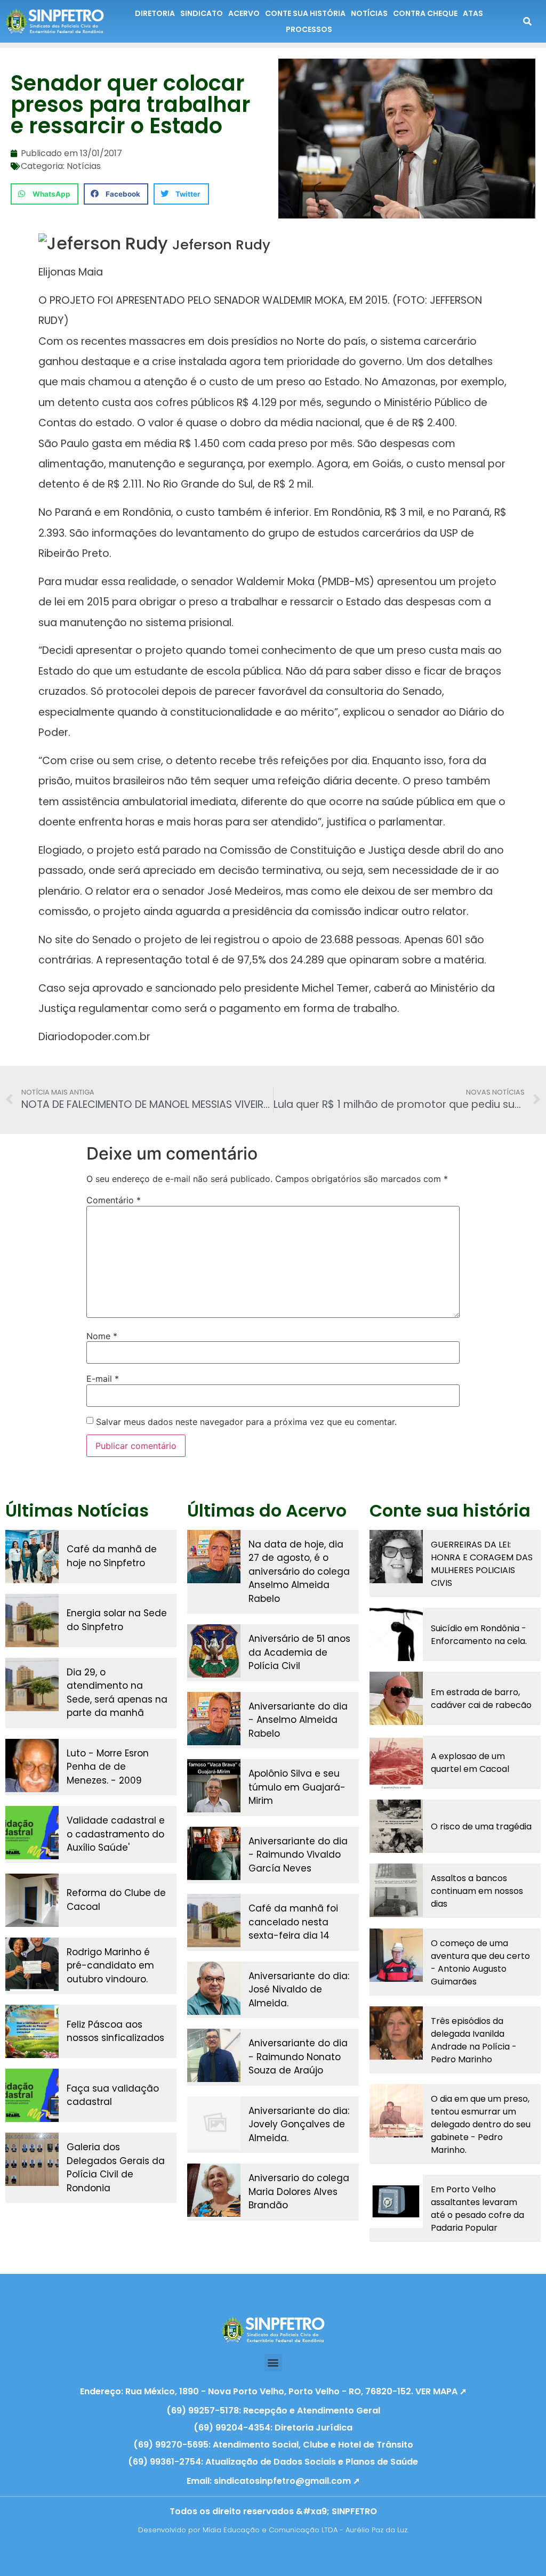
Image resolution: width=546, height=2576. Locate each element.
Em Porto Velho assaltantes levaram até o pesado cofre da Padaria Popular (477, 2209)
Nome (102, 1336)
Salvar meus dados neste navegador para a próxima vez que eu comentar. (246, 1422)
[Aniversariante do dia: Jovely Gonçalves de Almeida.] (214, 2123)
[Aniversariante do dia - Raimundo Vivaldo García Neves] (214, 1853)
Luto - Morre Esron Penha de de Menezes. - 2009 (108, 1767)
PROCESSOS (309, 29)
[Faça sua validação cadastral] (32, 2095)
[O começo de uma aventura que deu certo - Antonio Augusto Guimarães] (396, 1955)
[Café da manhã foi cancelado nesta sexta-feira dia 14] (214, 1921)
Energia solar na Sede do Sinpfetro (117, 1620)
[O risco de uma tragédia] (396, 1826)
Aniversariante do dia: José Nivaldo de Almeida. (299, 1990)
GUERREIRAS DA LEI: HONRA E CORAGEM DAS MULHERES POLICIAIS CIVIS (482, 1564)
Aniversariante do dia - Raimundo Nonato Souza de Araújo (298, 2057)
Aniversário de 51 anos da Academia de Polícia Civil (299, 1652)
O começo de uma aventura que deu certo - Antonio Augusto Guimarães (480, 1962)
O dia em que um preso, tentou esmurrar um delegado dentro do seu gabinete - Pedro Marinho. (481, 2124)
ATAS (473, 13)
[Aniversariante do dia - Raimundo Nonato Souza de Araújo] (214, 2055)
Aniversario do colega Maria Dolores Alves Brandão (299, 2192)
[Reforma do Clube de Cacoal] (32, 1900)
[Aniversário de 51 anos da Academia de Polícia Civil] (214, 1651)
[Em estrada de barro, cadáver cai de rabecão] (396, 1698)
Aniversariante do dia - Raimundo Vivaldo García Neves (298, 1855)
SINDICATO (202, 13)
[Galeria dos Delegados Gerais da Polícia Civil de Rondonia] (32, 2159)
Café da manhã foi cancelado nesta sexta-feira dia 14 (293, 1922)
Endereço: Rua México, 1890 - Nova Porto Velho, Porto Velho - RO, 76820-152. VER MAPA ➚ (273, 2391)
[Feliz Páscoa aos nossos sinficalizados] (32, 2031)
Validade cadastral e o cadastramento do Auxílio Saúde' (116, 1834)
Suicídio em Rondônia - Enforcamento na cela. (479, 1635)
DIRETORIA (155, 13)
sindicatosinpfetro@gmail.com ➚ (287, 2481)
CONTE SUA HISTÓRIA (305, 13)
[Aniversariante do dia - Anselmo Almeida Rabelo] (214, 1719)
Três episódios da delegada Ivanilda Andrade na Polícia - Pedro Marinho (474, 2040)
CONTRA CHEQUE (425, 13)
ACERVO (244, 13)
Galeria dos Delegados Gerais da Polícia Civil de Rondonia (116, 2168)
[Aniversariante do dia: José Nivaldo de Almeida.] (214, 1988)
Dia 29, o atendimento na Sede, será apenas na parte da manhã (117, 1693)
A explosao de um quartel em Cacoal (470, 1763)
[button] (45, 194)
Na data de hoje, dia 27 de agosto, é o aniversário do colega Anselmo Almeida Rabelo (299, 1571)
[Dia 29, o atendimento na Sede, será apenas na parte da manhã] (32, 1684)
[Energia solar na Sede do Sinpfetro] (32, 1621)
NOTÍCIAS (369, 13)
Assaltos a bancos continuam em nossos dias (477, 1891)
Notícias (84, 166)
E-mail (103, 1379)
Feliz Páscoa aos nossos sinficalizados (115, 2031)
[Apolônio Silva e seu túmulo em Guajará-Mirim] (214, 1786)
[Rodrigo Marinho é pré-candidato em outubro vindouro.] (32, 1964)
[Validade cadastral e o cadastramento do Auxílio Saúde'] (32, 1833)
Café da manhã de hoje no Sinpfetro (112, 1556)
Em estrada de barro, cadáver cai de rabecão (481, 1699)
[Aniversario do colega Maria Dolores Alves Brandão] (214, 2190)
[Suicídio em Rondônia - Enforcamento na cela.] (396, 1634)
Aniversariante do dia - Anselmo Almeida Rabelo (298, 1720)
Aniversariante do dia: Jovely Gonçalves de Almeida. (299, 2124)
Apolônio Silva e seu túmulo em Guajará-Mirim (297, 1787)
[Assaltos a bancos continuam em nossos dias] (396, 1890)
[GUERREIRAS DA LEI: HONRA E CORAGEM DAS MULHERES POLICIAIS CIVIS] (396, 1557)
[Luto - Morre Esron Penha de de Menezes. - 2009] (32, 1765)
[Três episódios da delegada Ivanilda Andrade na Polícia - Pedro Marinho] (396, 2033)
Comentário (114, 1200)
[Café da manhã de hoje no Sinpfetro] (32, 1557)
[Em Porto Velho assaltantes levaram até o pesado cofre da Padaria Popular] (396, 2201)
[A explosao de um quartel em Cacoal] (396, 1762)
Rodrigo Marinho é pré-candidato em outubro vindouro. (110, 1966)
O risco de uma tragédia (481, 1826)
